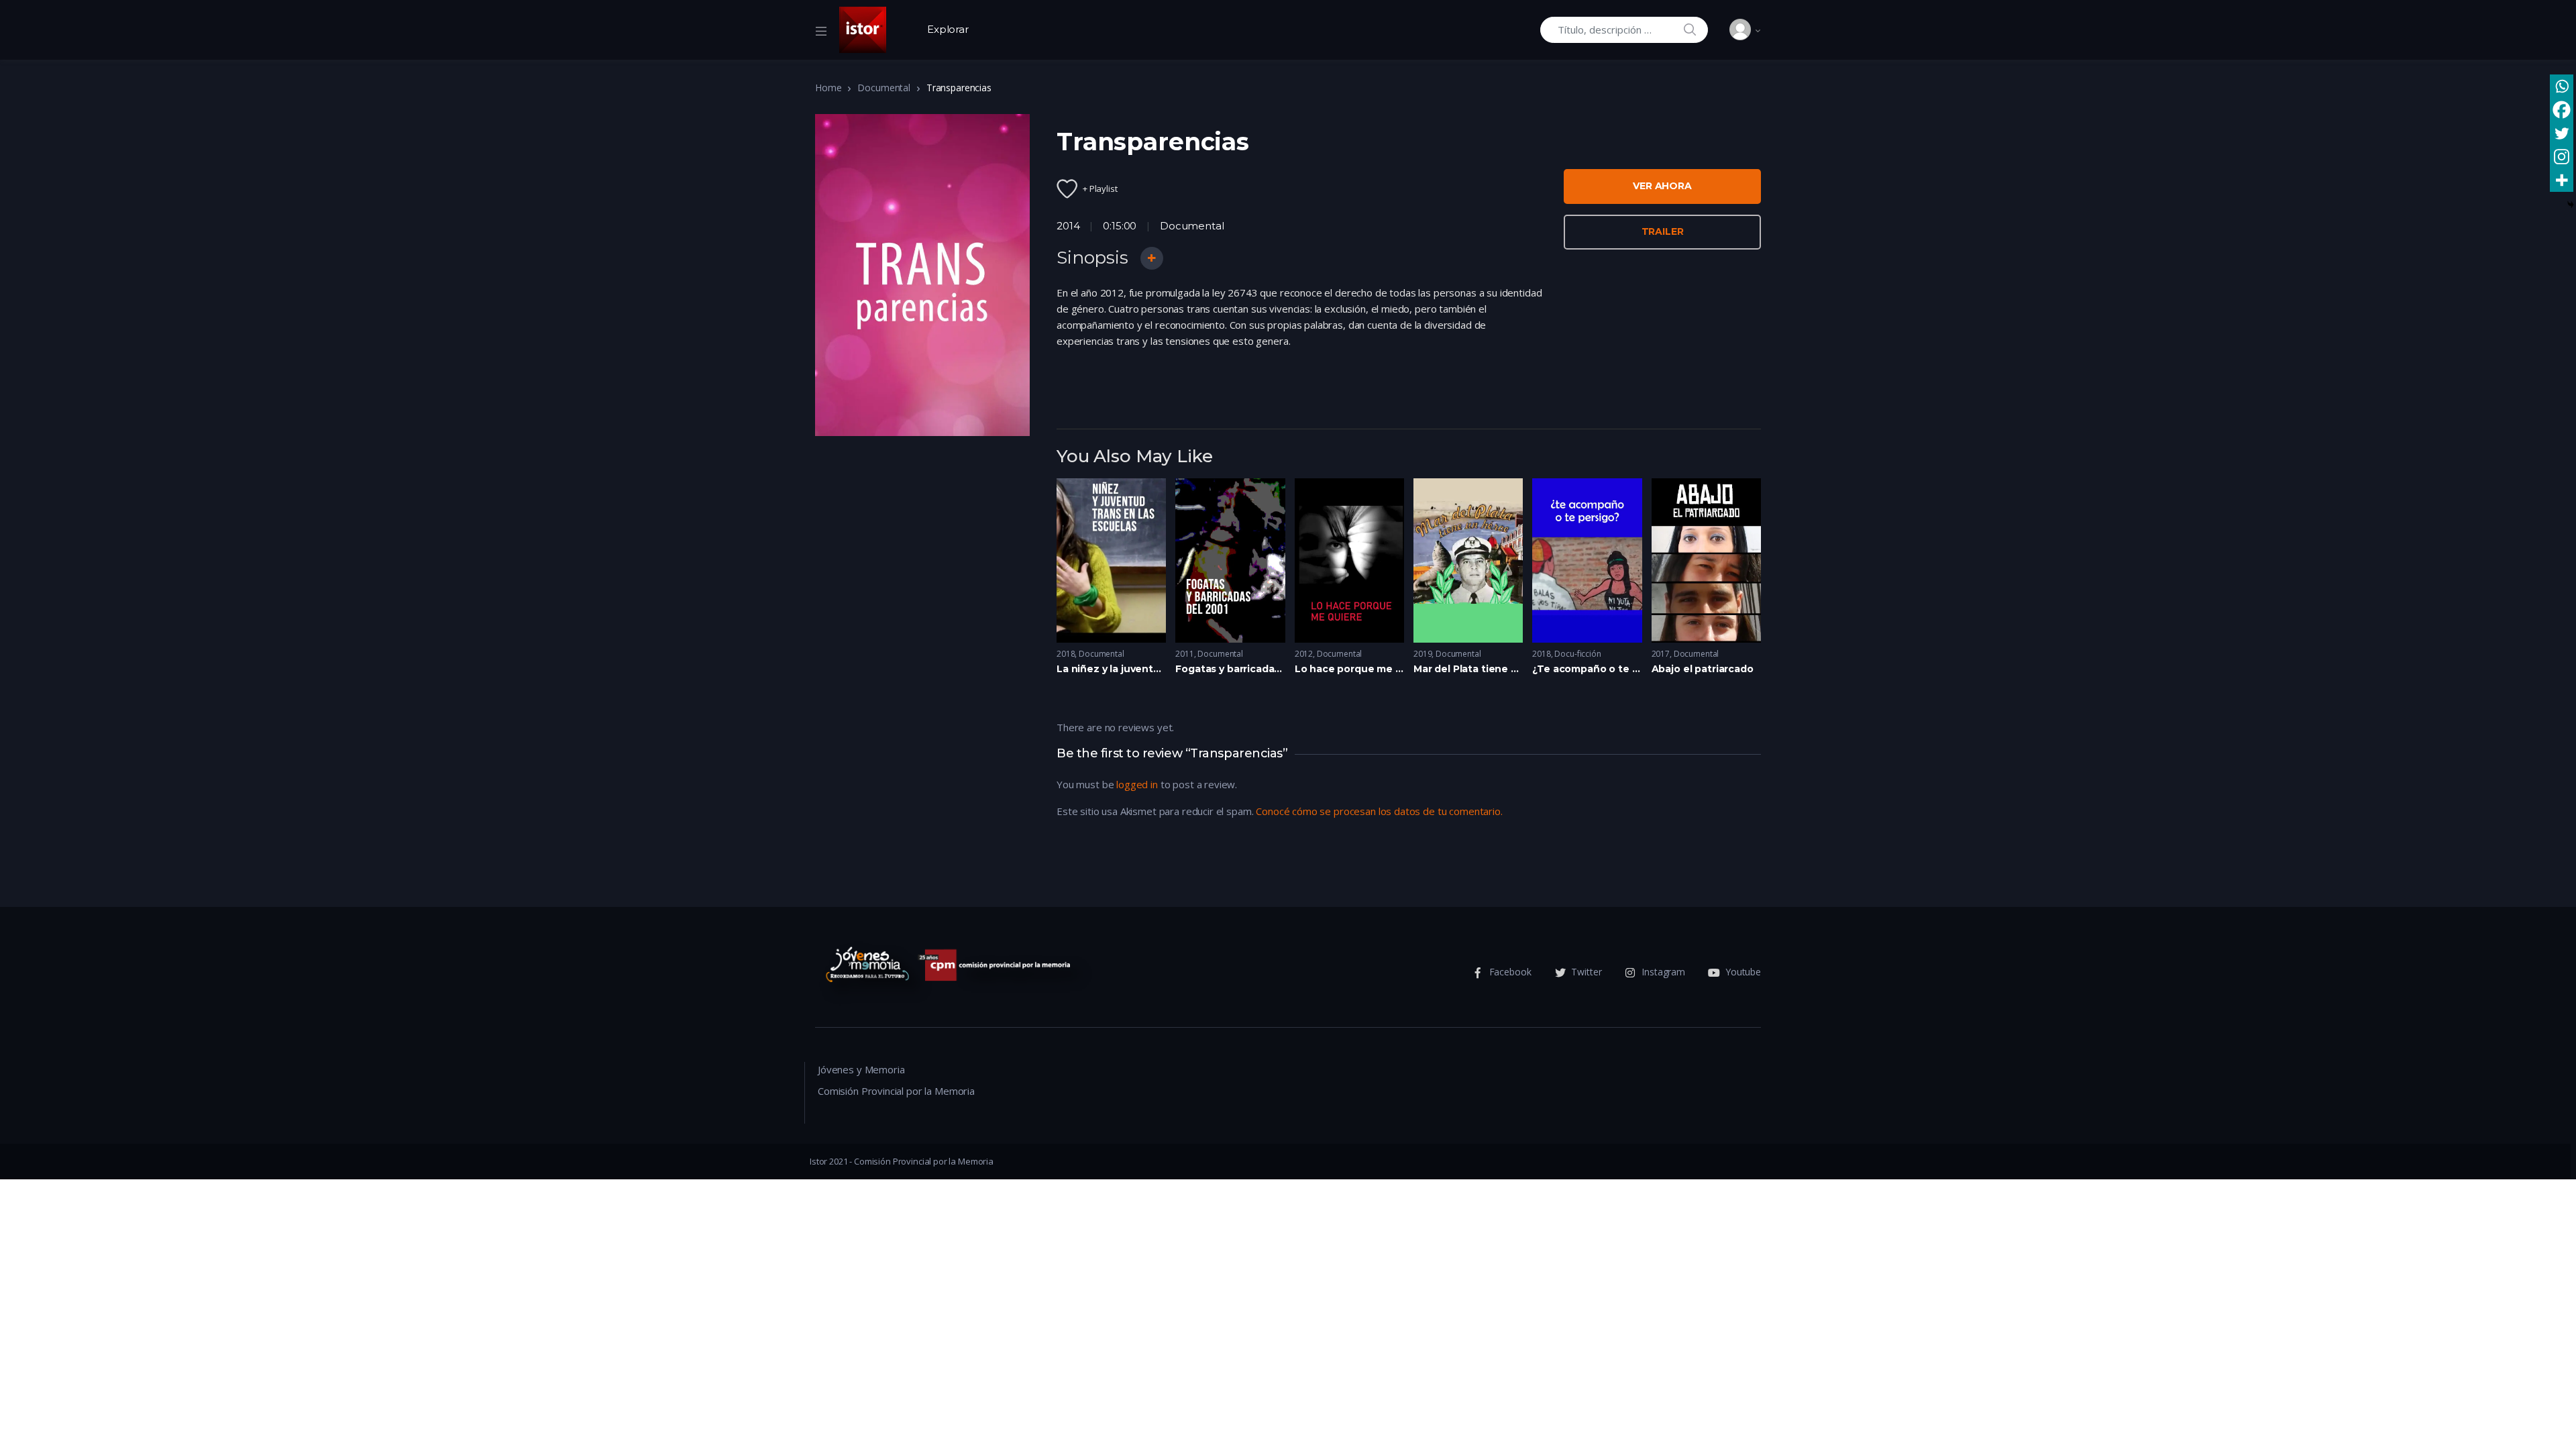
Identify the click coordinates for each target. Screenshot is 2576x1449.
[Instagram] (2562, 157)
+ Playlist (1100, 189)
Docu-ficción (1577, 654)
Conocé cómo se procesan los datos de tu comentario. (1379, 811)
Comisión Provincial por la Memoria (896, 1091)
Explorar (948, 29)
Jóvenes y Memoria (861, 1069)
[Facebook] (2562, 110)
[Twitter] (2562, 133)
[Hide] (2571, 205)
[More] (2562, 180)
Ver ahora (1662, 186)
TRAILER (1663, 231)
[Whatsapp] (2562, 86)
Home (828, 88)
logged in (1137, 784)
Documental (884, 88)
